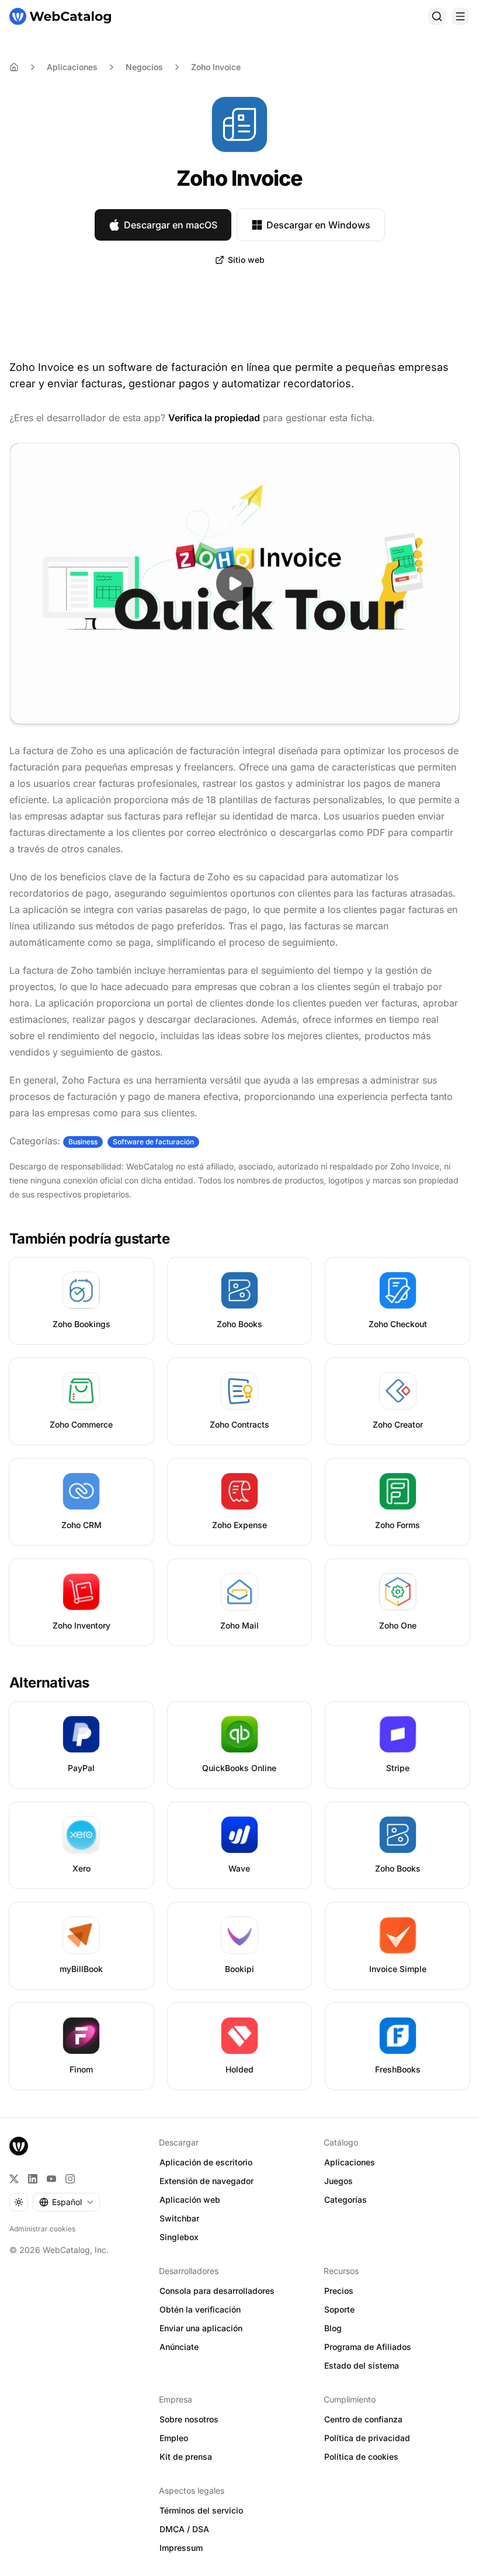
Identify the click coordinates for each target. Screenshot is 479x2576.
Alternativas (49, 1683)
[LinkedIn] (33, 2179)
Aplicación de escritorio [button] (206, 2162)
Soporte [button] (339, 2309)
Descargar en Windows (318, 225)
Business (83, 1142)
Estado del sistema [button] (362, 2365)
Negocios (144, 67)
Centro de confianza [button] (363, 2419)
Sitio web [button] (246, 260)
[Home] (14, 67)
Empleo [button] (174, 2438)
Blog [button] (333, 2328)
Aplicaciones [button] (350, 2162)
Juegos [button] (339, 2181)
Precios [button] (339, 2291)
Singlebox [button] (179, 2237)
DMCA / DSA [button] (184, 2529)
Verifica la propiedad (214, 418)
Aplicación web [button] (190, 2200)
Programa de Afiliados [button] (368, 2347)
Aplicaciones (72, 67)
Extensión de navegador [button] (206, 2181)
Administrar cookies (42, 2229)
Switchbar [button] (179, 2218)
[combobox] (66, 2202)
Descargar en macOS (171, 225)
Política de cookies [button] (361, 2457)
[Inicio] (60, 16)
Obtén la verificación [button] (200, 2309)
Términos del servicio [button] (201, 2510)
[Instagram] (70, 2179)
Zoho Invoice (216, 67)
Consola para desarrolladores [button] (217, 2291)
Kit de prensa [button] (186, 2457)
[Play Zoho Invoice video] (235, 584)
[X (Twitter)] (14, 2179)
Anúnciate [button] (179, 2347)
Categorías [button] (346, 2200)
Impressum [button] (181, 2548)
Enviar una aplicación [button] (201, 2328)
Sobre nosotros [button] (189, 2419)
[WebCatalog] (19, 2146)
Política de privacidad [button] (367, 2438)
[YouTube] (51, 2179)
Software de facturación (153, 1142)
